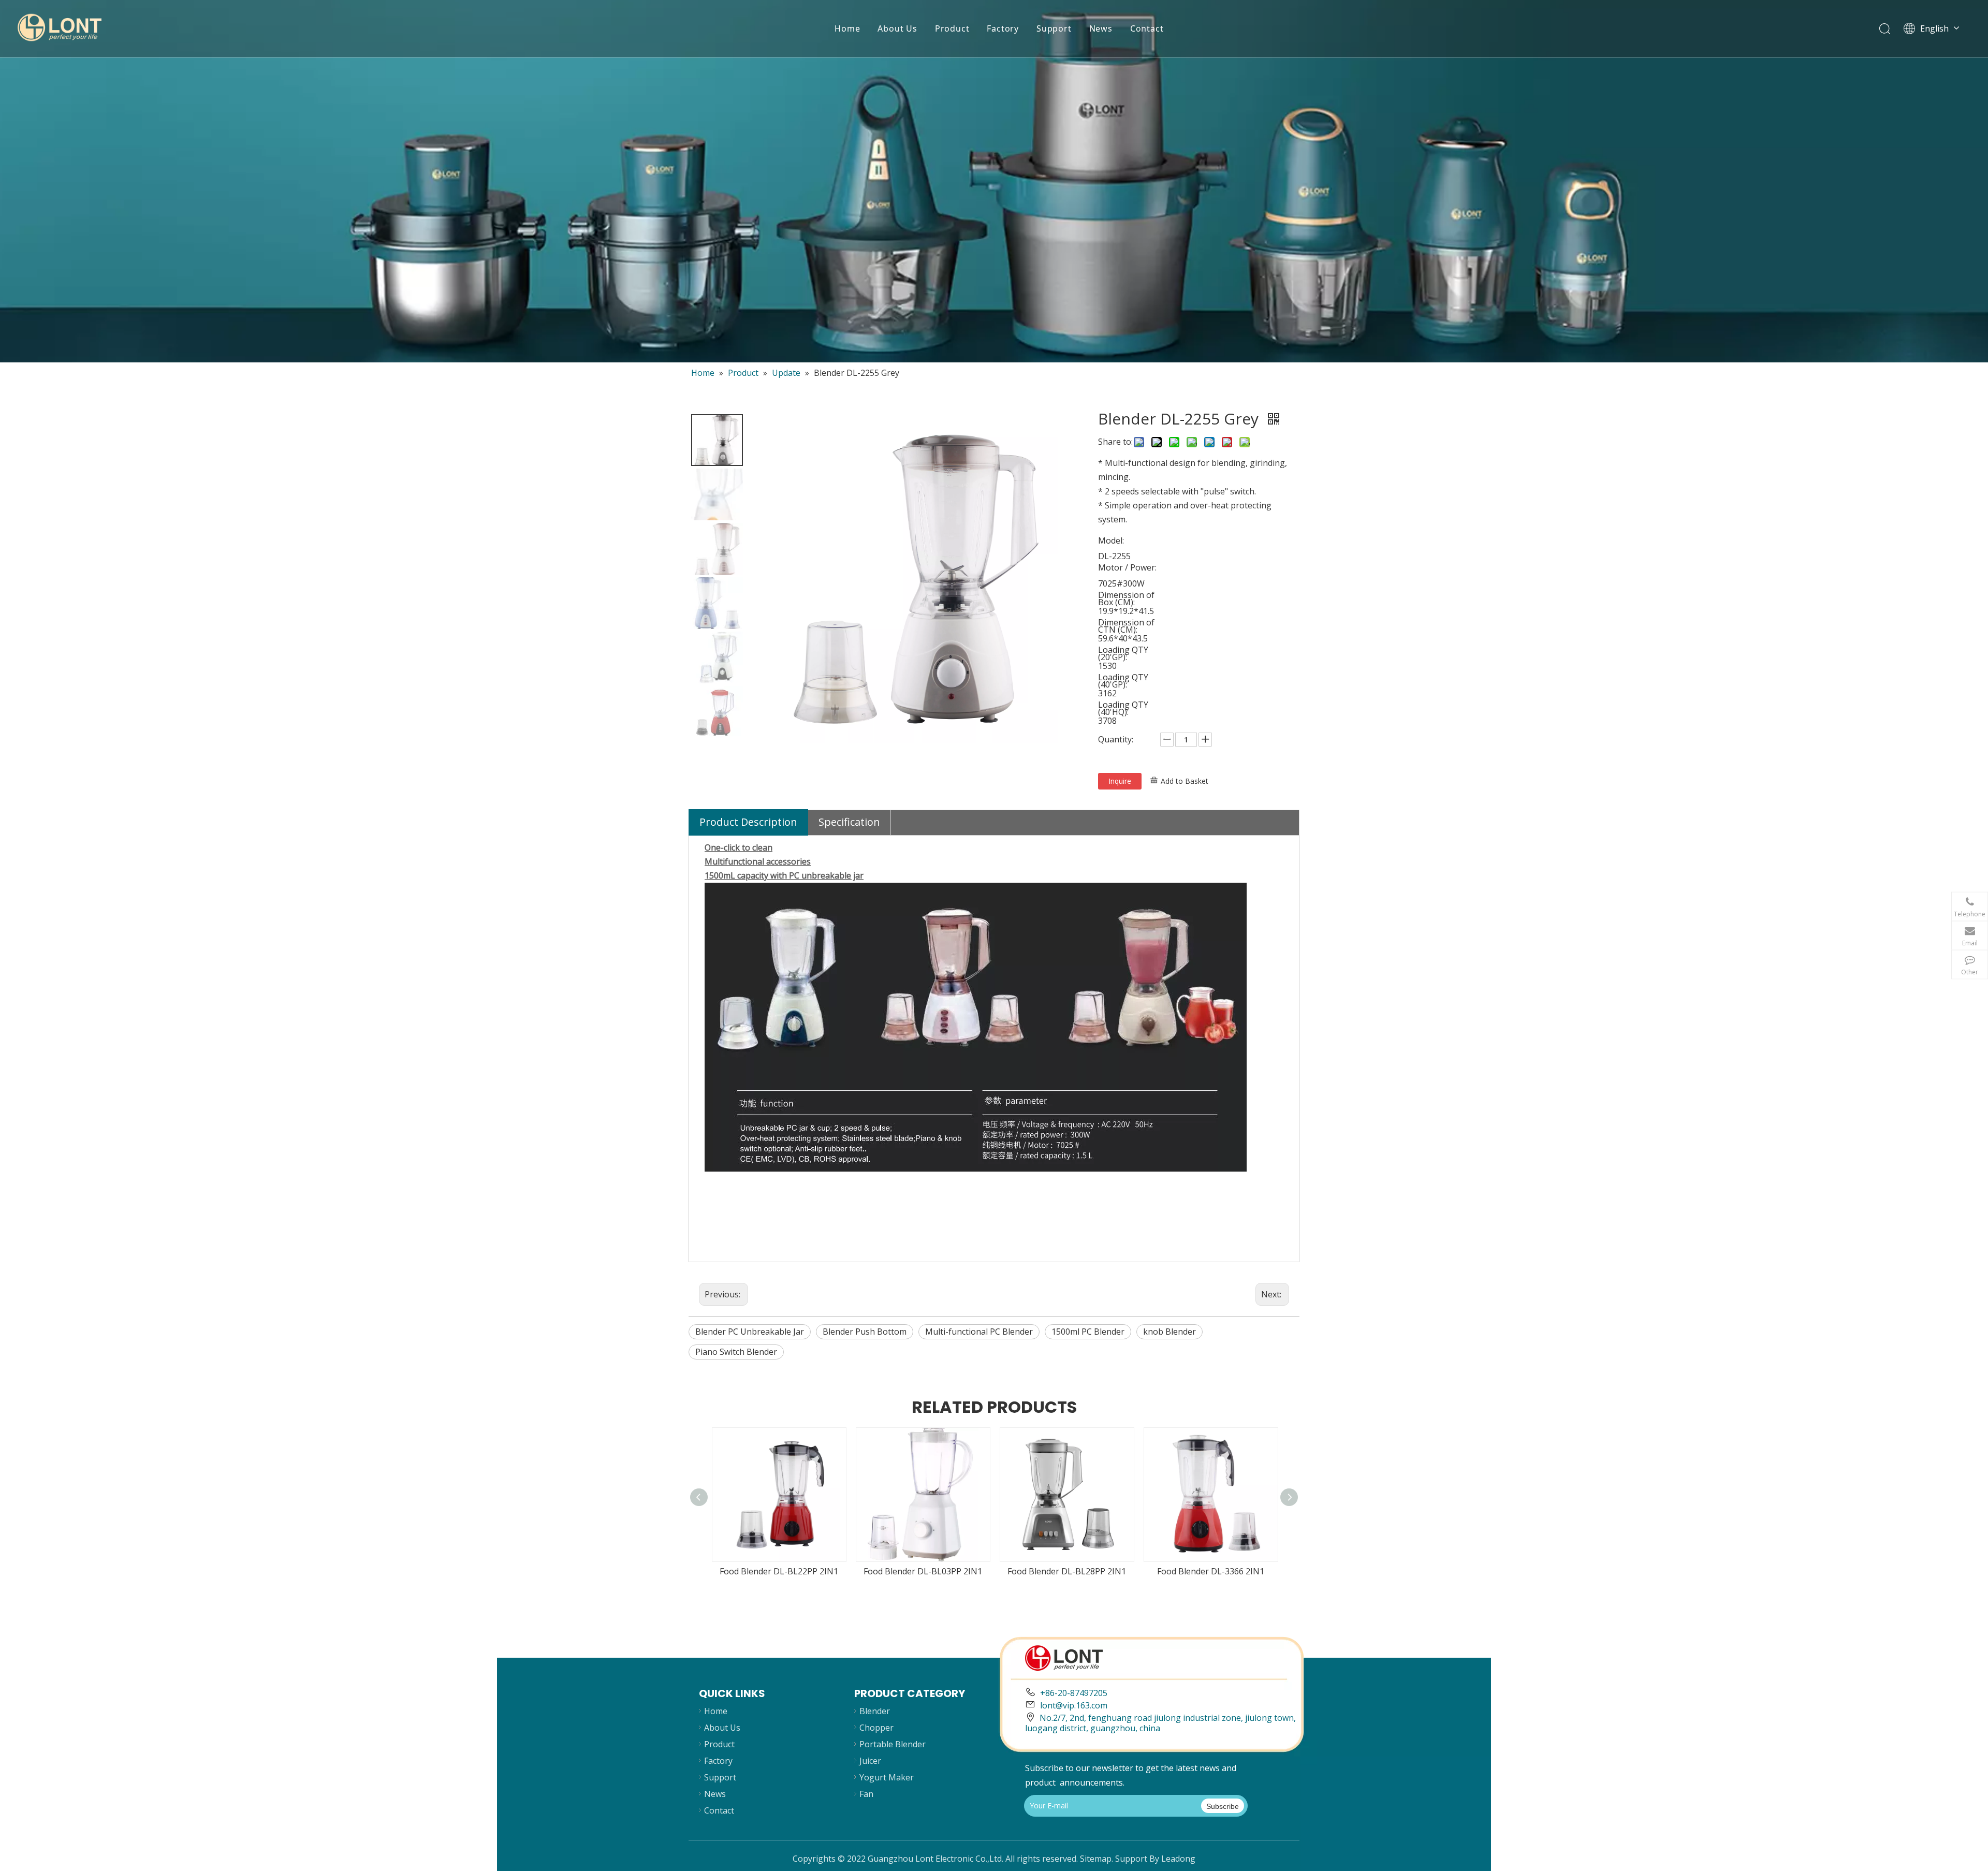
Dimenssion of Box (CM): (1126, 598)
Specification (849, 822)
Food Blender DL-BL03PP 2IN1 (923, 1571)
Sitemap (1096, 1859)
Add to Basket (1185, 781)
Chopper (876, 1728)
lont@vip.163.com (1074, 1705)
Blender (875, 1711)
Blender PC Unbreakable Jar (750, 1332)
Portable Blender (893, 1744)
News (1101, 28)
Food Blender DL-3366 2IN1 (1211, 1571)
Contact (1147, 28)
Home (847, 28)
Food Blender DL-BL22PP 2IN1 (779, 1571)
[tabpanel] (994, 181)
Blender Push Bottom (865, 1332)
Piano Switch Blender (736, 1352)
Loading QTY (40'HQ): (1123, 708)
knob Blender (1170, 1332)
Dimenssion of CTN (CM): (1126, 626)
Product (952, 28)
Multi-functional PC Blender (979, 1332)
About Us (897, 28)
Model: (1111, 540)
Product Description (748, 822)
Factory (1003, 28)
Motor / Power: (1127, 567)
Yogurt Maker (887, 1777)
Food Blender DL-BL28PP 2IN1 (1067, 1571)
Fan (866, 1794)
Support (1054, 28)
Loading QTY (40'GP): (1123, 681)
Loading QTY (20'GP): (1123, 653)
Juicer (870, 1761)
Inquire (1120, 781)
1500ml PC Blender (1088, 1332)
